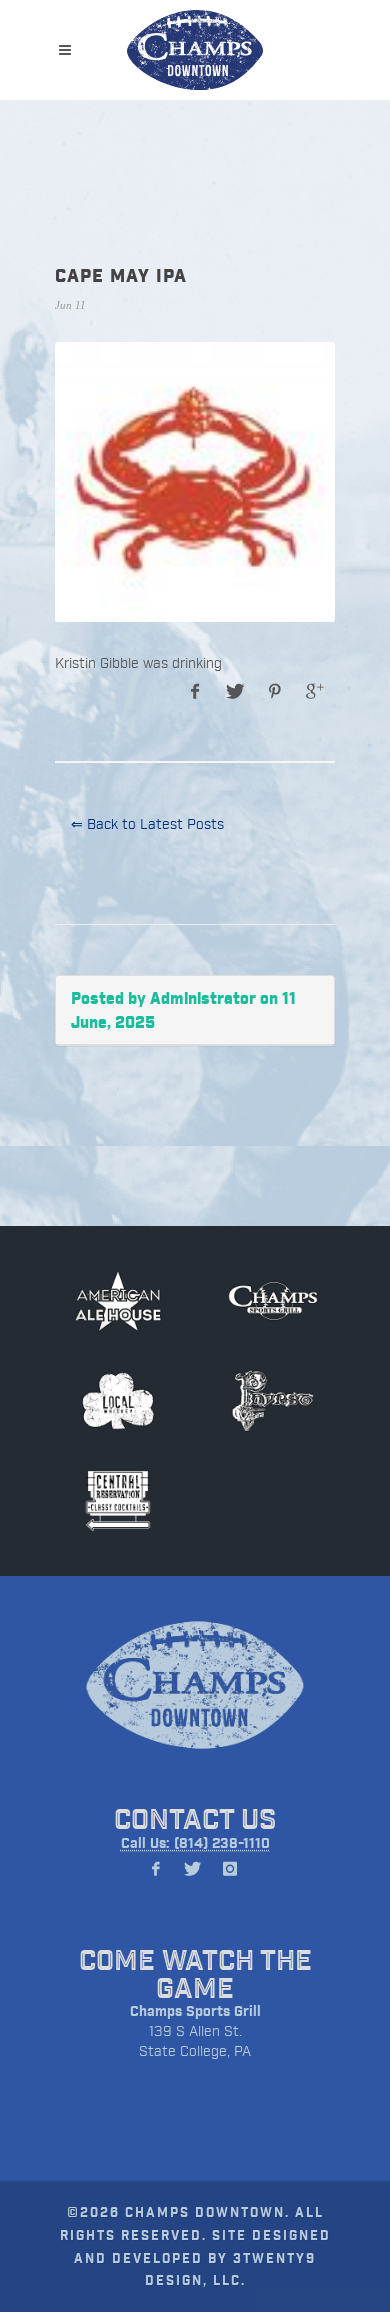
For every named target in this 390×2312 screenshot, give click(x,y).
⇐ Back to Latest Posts (147, 823)
